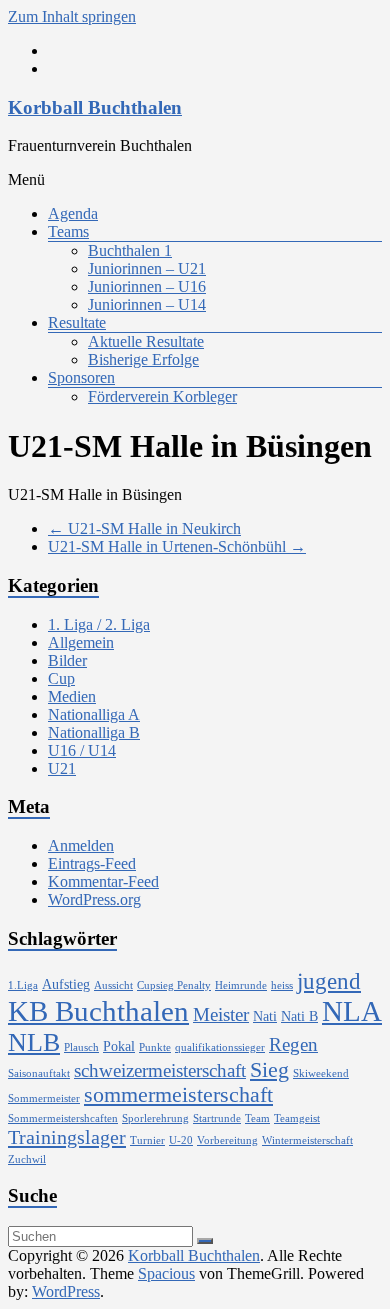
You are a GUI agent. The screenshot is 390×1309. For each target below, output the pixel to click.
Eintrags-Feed (92, 863)
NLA (352, 1011)
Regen (293, 1044)
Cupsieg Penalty (174, 985)
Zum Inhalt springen (72, 16)
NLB (34, 1042)
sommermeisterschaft (178, 1095)
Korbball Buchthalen (95, 107)
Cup (61, 678)
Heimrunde (241, 985)
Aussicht (113, 985)
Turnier (147, 1140)
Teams (68, 231)
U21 (62, 768)
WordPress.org (94, 899)
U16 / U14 (82, 750)
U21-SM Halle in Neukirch (144, 528)
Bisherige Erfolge (143, 359)
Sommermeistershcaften (63, 1118)
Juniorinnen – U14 (147, 304)
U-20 (181, 1140)
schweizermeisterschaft (160, 1070)
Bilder (67, 660)
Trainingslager (67, 1137)
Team (257, 1118)
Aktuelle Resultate (146, 341)
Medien (72, 696)
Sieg (269, 1070)
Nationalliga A (94, 714)
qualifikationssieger (220, 1047)
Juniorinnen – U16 (147, 286)
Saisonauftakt (39, 1073)
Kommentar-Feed (103, 881)
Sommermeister (44, 1098)
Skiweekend (321, 1073)
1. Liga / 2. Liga (99, 624)
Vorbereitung (227, 1140)
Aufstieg (66, 984)
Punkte (155, 1047)
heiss (282, 985)
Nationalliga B (94, 732)
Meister (221, 1014)
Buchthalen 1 (130, 250)
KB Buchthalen (98, 1011)
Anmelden (81, 845)
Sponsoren (81, 377)
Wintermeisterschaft (307, 1140)
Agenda (73, 213)
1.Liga (23, 985)
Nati (265, 1016)
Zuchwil (27, 1159)
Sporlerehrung (155, 1118)
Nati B (299, 1016)
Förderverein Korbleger (162, 396)
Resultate (77, 322)
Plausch (81, 1047)
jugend (329, 981)
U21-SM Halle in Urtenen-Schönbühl (177, 546)
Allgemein (81, 642)
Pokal (119, 1046)
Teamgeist (297, 1118)
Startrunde (217, 1118)
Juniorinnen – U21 (147, 268)
